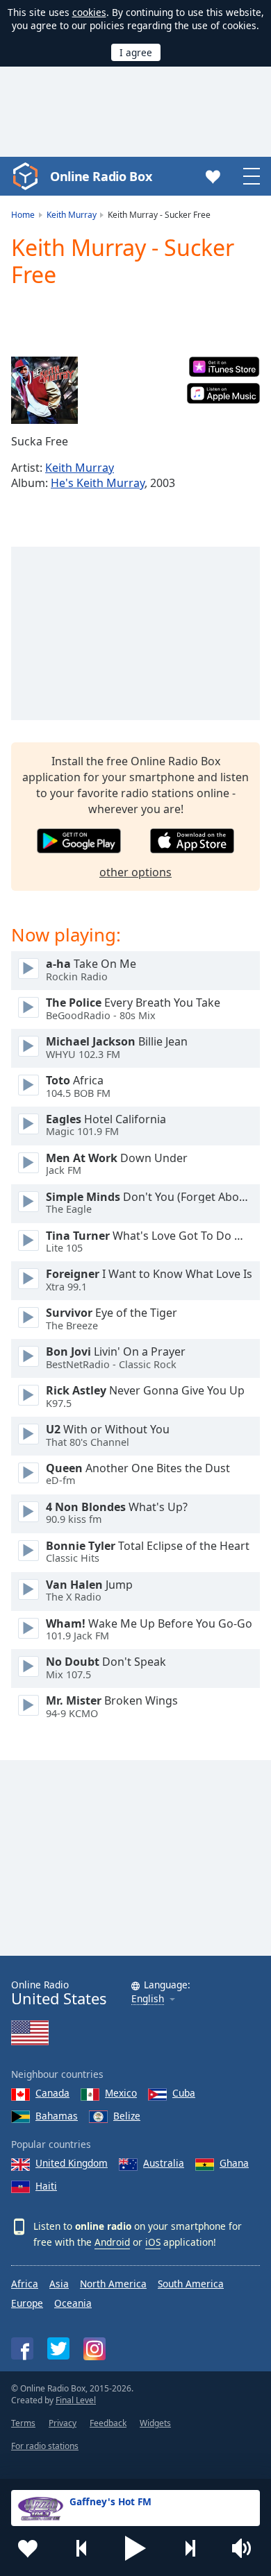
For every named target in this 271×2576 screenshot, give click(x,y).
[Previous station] (82, 2548)
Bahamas (57, 2116)
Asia (59, 2284)
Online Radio (59, 1993)
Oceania (73, 2303)
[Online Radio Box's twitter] (58, 2348)
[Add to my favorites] (28, 2548)
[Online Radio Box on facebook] (22, 2348)
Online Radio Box (101, 176)
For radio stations (45, 2446)
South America (191, 2284)
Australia (164, 2163)
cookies (89, 12)
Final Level (76, 2400)
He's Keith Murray (98, 483)
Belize (127, 2116)
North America (113, 2284)
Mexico (121, 2093)
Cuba (184, 2093)
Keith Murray (80, 468)
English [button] (148, 1999)
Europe (27, 2303)
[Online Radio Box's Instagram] (95, 2349)
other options (135, 872)
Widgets (155, 2423)
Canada (52, 2093)
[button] (135, 2548)
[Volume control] (243, 2548)
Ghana (234, 2163)
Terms (23, 2423)
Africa (25, 2284)
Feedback (108, 2423)
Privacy (63, 2423)
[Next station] (190, 2548)
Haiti (46, 2186)
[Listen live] (28, 969)
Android (112, 2242)
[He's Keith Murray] (44, 391)
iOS (153, 2242)
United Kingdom (72, 2163)
